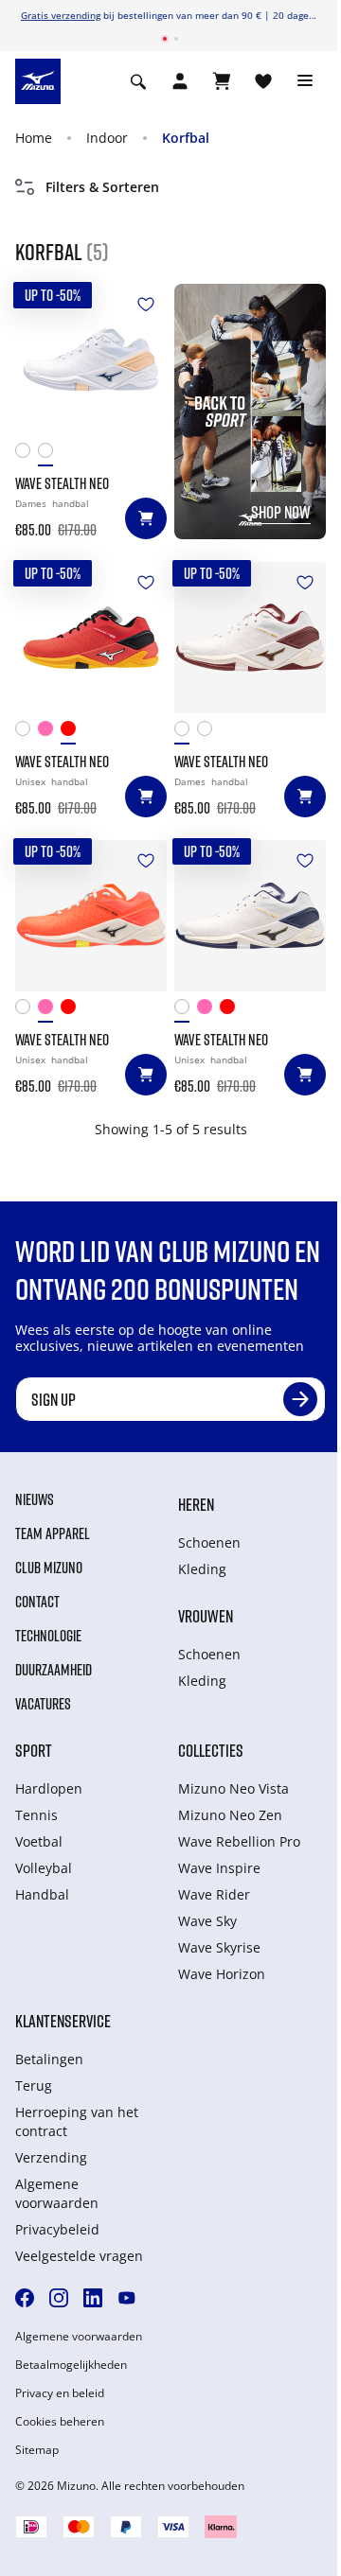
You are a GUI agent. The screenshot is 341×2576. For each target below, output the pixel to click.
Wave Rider (214, 1894)
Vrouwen (206, 1616)
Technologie (48, 1636)
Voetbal (39, 1841)
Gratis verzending (61, 15)
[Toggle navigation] (305, 81)
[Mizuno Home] (38, 80)
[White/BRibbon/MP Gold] (27, 733)
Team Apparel (53, 1533)
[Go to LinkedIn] (93, 2298)
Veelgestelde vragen (79, 2256)
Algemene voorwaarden (57, 2193)
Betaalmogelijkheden (71, 2365)
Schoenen (209, 1542)
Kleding (202, 1569)
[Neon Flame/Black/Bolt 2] (49, 733)
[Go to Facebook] (25, 2298)
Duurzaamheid (54, 1670)
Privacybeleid (57, 2229)
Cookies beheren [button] (60, 2422)
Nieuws (35, 1499)
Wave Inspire (219, 1868)
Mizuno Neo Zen (230, 1815)
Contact (37, 1602)
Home (34, 138)
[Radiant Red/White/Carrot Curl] (72, 733)
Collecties (211, 1750)
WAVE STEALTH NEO (62, 483)
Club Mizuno (49, 1568)
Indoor (107, 138)
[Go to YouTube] (127, 2298)
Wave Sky (207, 1921)
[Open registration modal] (180, 81)
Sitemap (37, 2450)
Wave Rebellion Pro (239, 1841)
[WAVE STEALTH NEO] (91, 359)
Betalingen (49, 2059)
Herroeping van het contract (77, 2121)
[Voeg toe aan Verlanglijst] (146, 305)
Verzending (51, 2157)
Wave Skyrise (219, 1947)
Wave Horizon (222, 1974)
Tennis (36, 1815)
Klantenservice (63, 2021)
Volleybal (44, 1868)
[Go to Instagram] (59, 2298)
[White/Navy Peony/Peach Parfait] (49, 455)
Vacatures (43, 1704)
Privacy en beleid (60, 2393)
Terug (34, 2085)
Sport (34, 1750)
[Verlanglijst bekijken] (263, 81)
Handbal (42, 1894)
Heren (196, 1504)
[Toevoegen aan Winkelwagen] (146, 518)
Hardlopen (49, 1788)
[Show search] (138, 81)
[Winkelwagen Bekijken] (222, 81)
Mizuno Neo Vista (233, 1788)
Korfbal (186, 138)
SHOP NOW (281, 512)
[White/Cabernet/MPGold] (27, 455)
